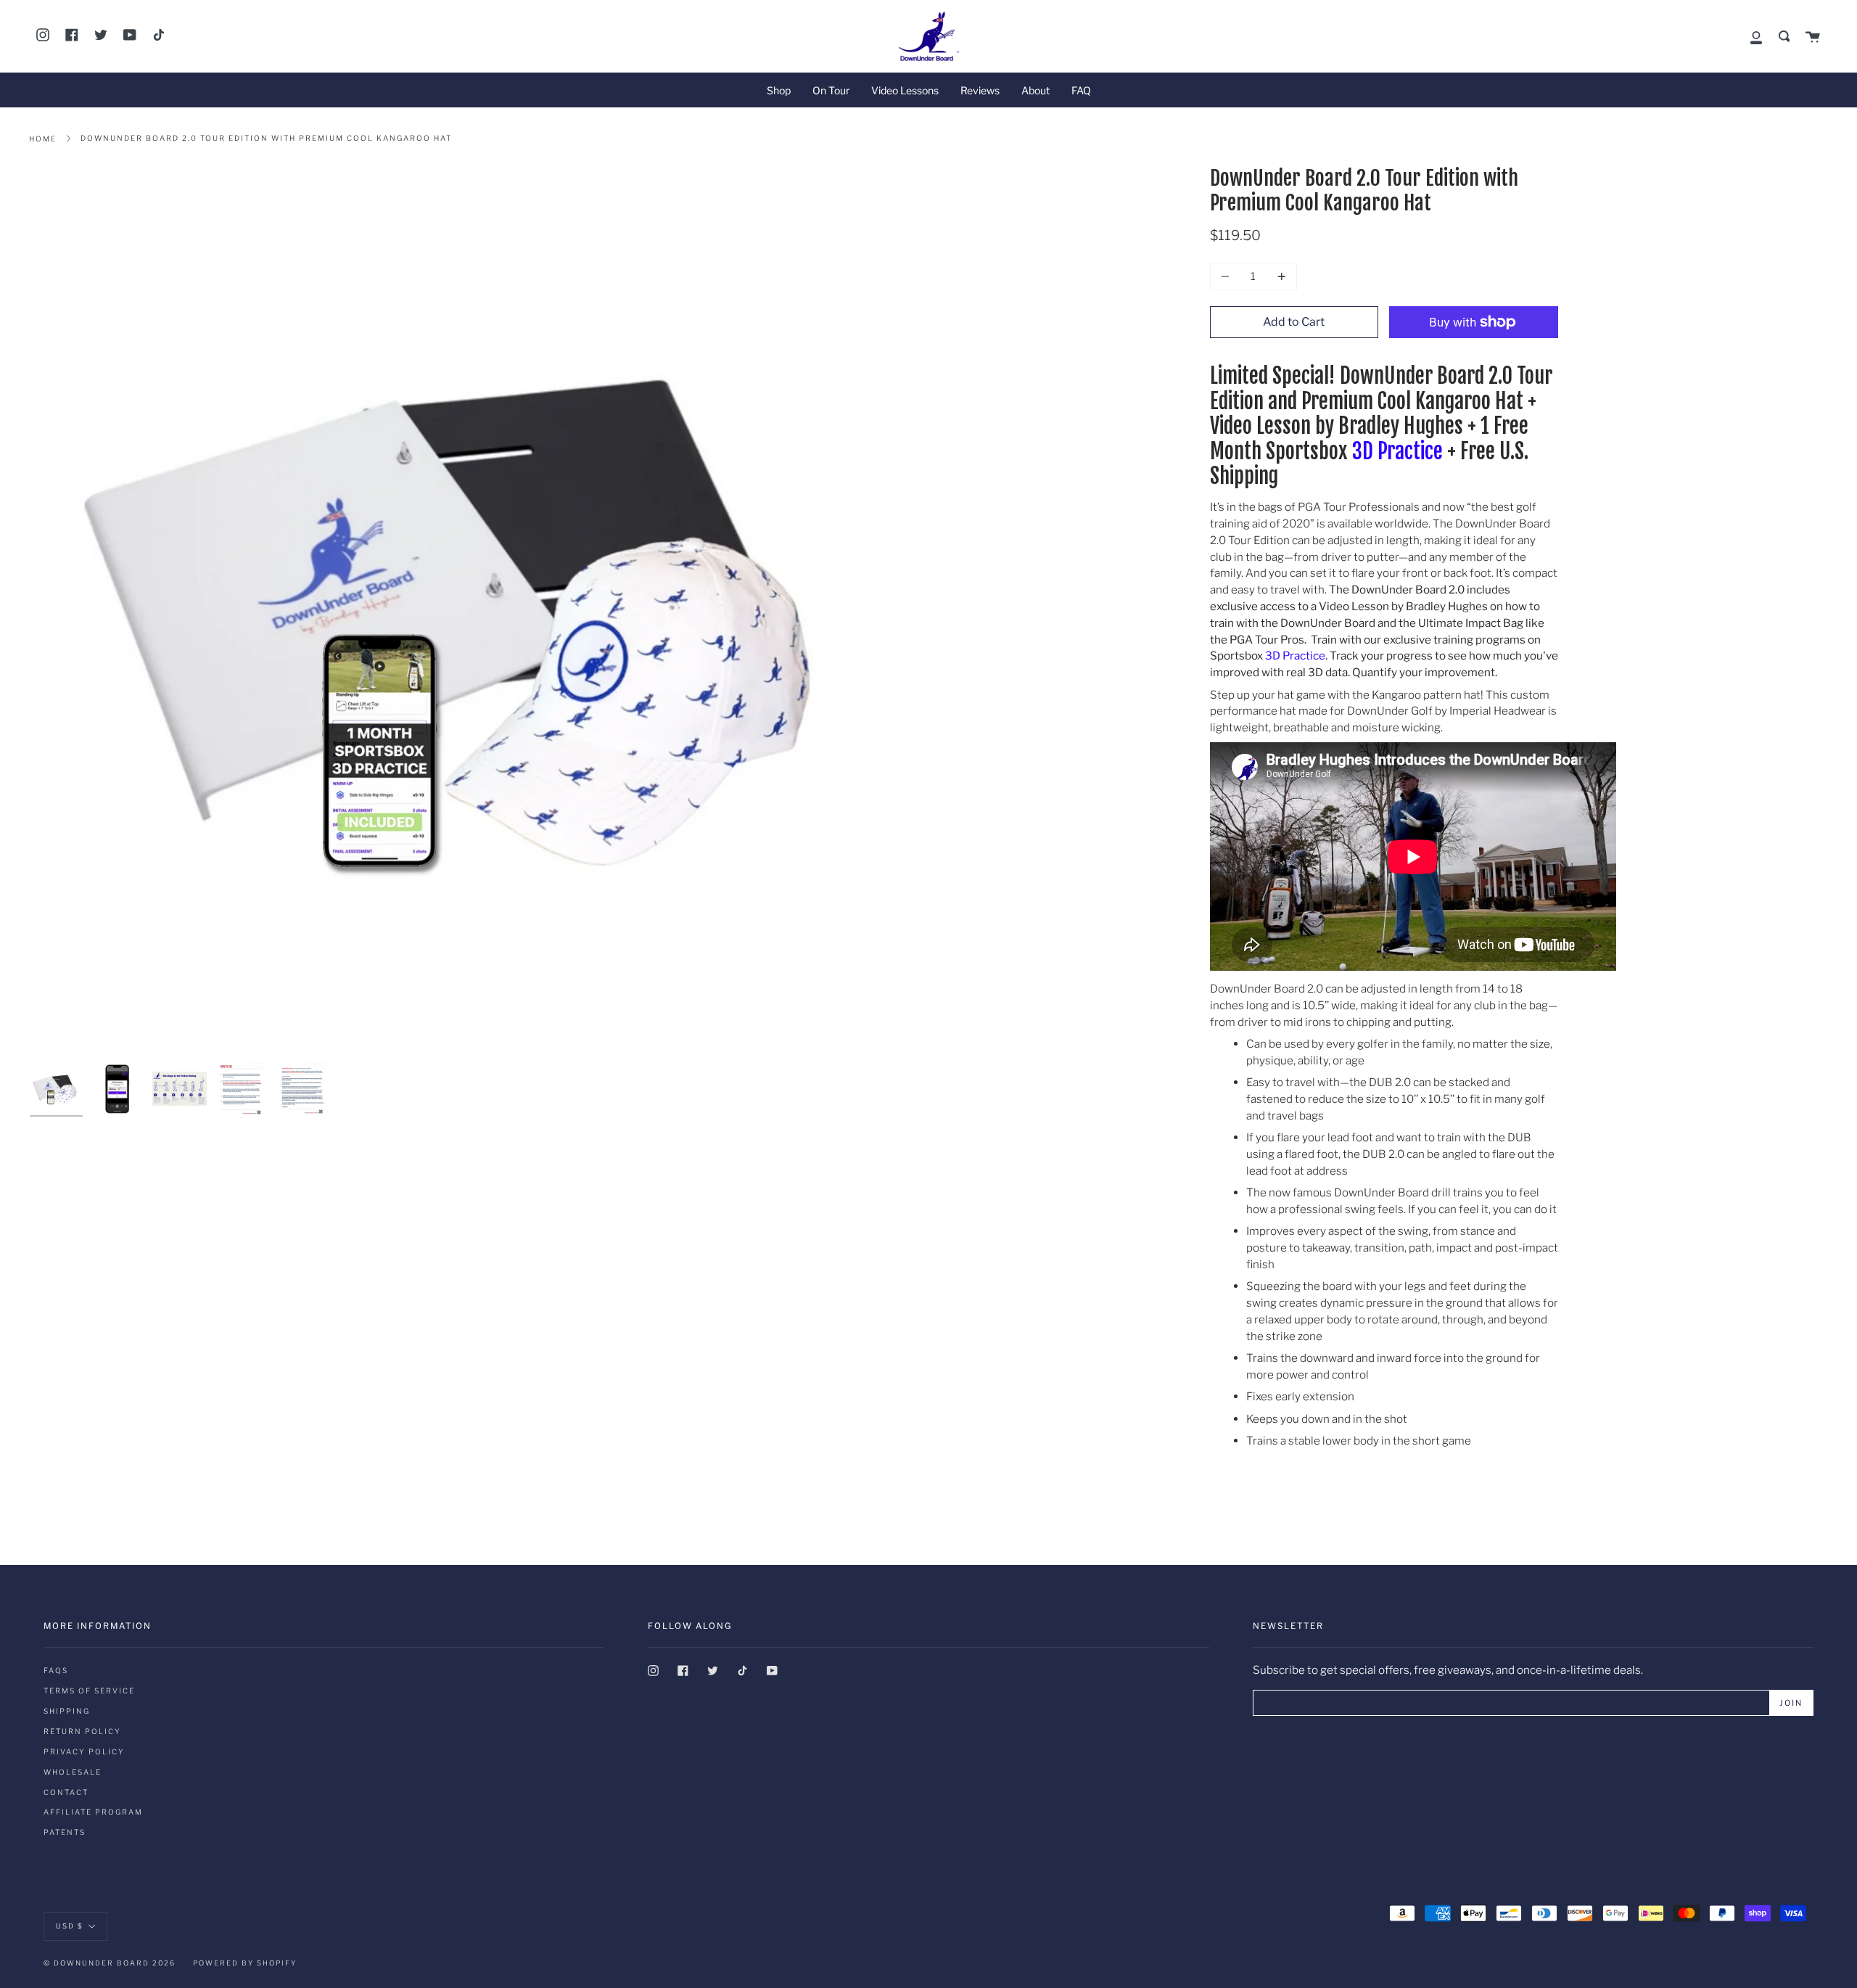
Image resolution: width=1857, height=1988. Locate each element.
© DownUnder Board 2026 (110, 1963)
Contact (66, 1792)
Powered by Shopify (245, 1963)
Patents (65, 1832)
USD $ (70, 1925)
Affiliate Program (93, 1812)
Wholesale (73, 1772)
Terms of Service (89, 1691)
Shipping (67, 1711)
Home (43, 139)
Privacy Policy (84, 1751)
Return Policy (82, 1731)
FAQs (56, 1670)
